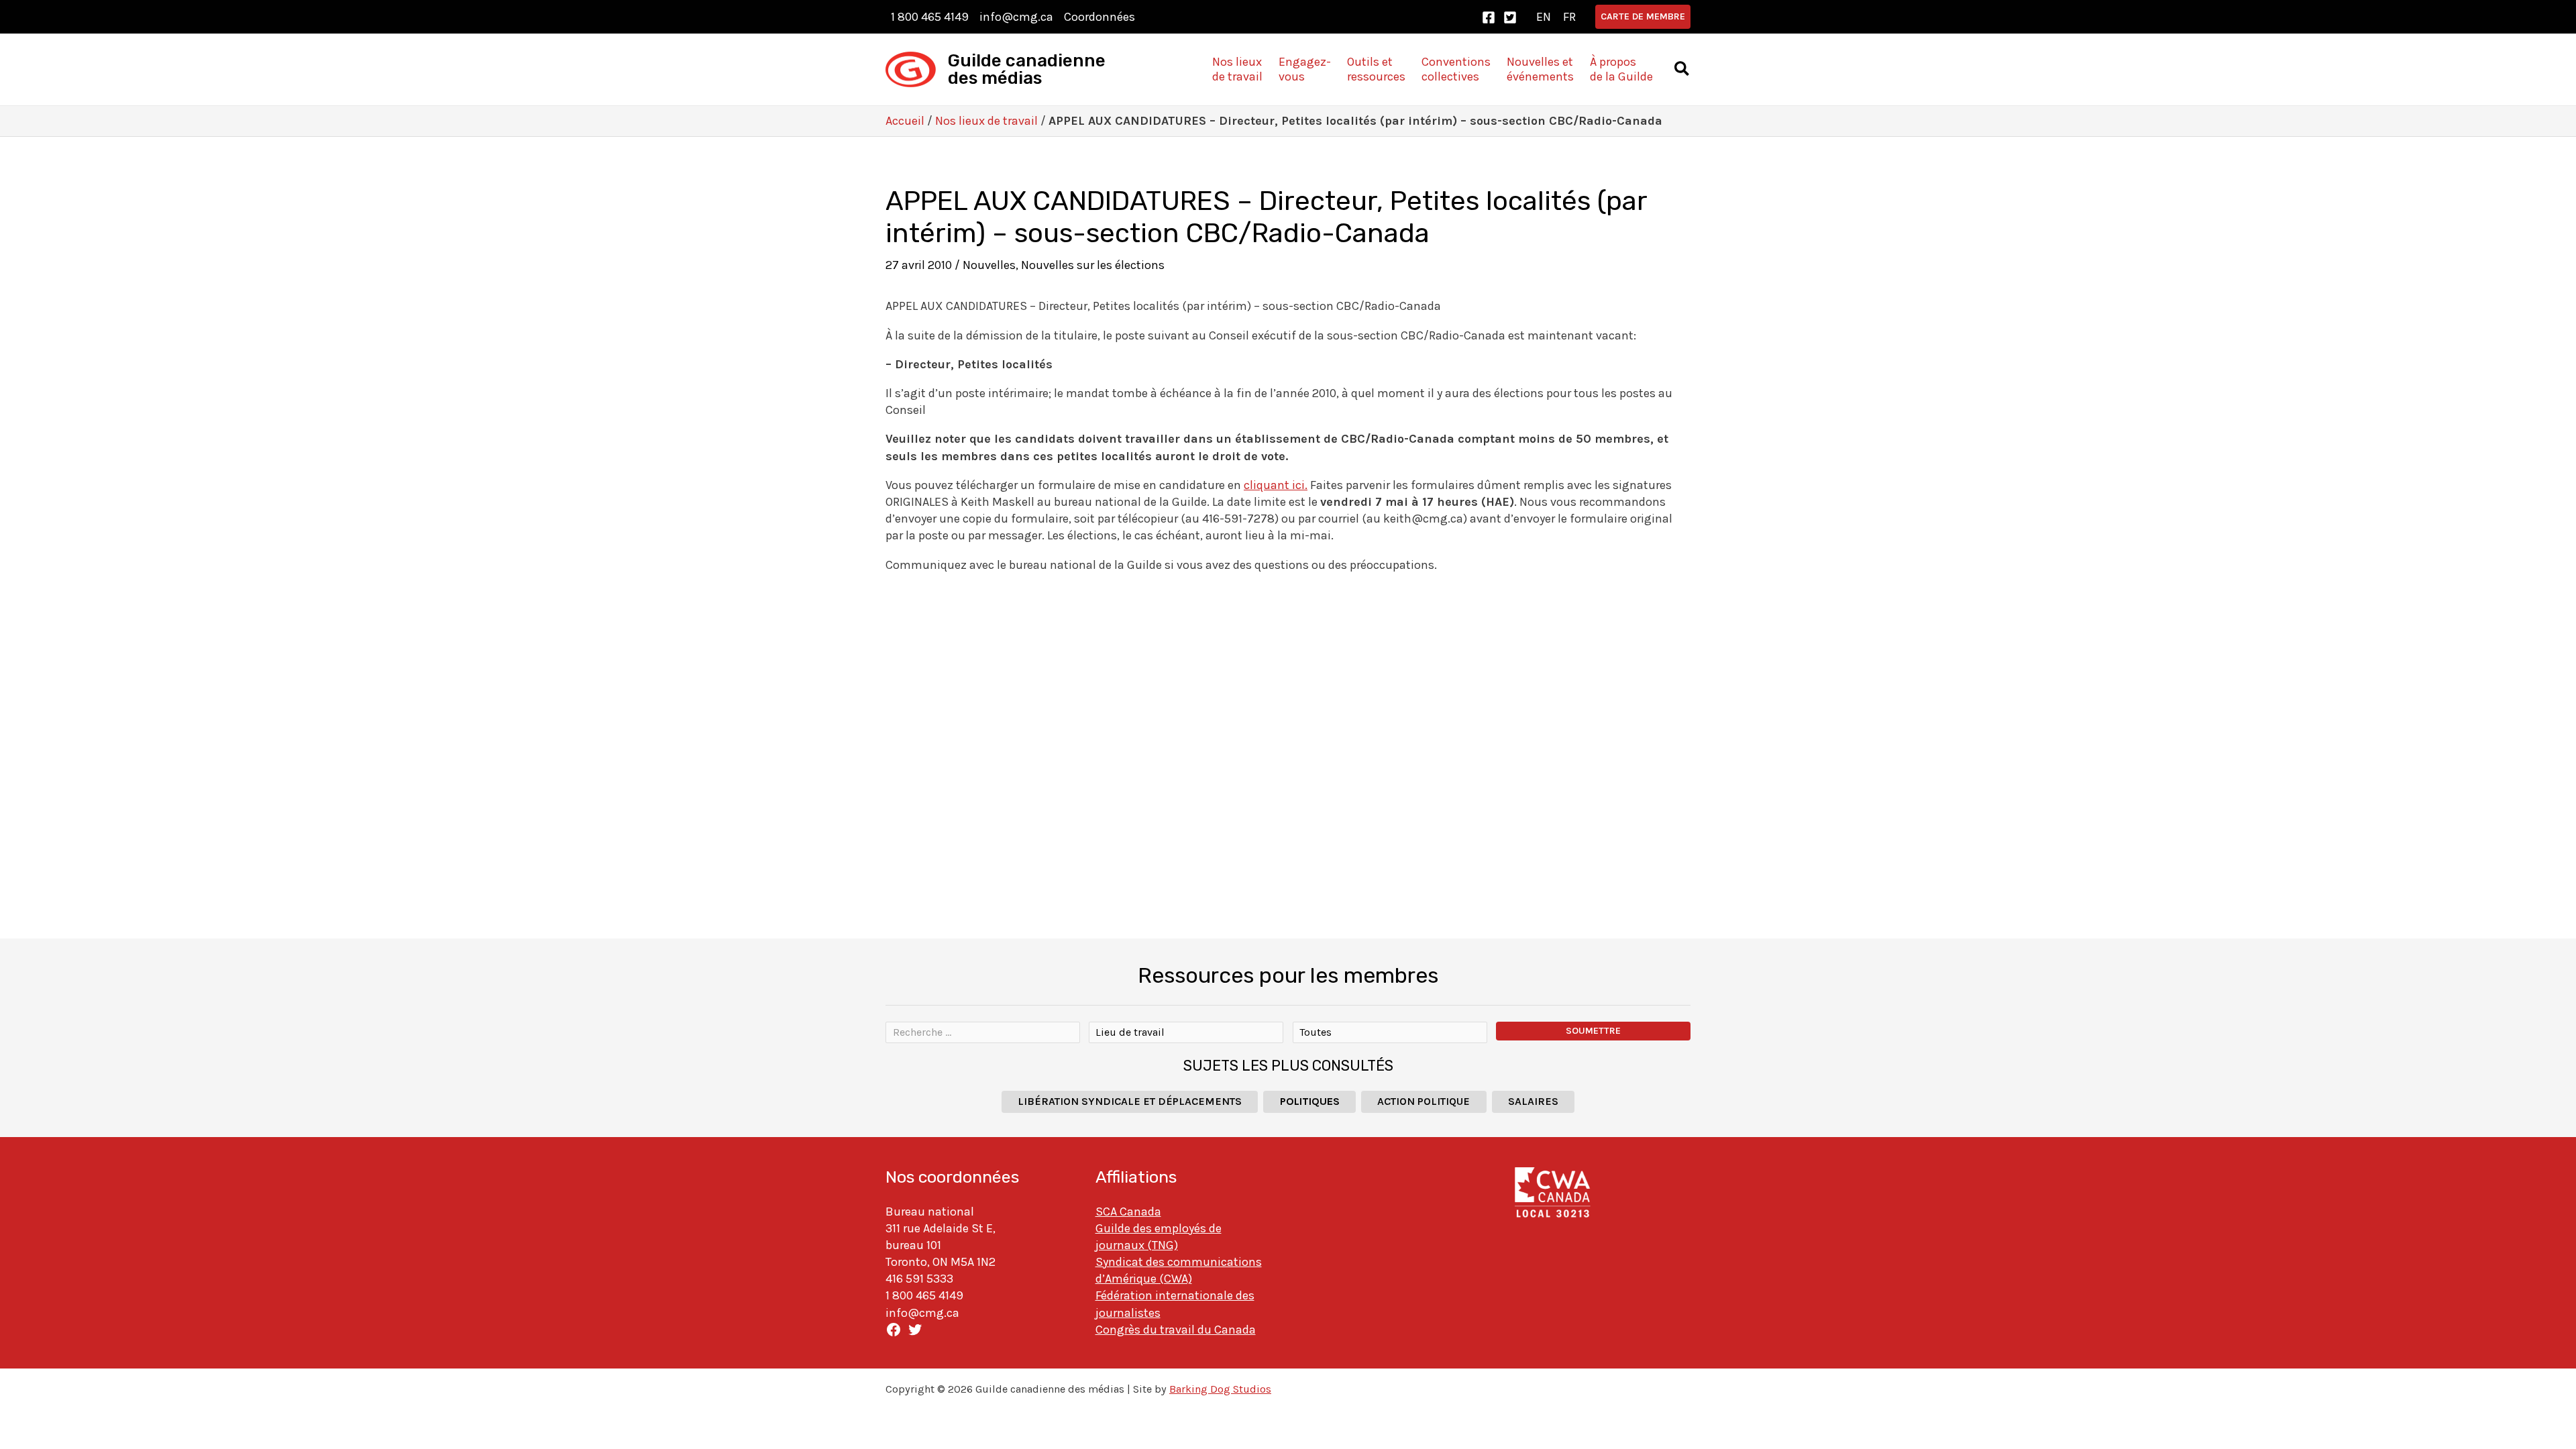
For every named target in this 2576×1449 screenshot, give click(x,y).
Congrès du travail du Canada (1176, 1330)
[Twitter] (1510, 17)
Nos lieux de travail (986, 121)
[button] (1643, 17)
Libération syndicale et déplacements (1130, 1101)
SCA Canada (1128, 1212)
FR (1569, 17)
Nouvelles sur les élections (1093, 265)
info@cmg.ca (1016, 17)
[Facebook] (1489, 17)
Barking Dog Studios (1220, 1389)
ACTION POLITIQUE (1424, 1101)
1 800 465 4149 (930, 17)
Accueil (905, 121)
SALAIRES (1533, 1101)
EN (1544, 17)
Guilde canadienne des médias (1027, 69)
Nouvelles (989, 265)
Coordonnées (1099, 17)
